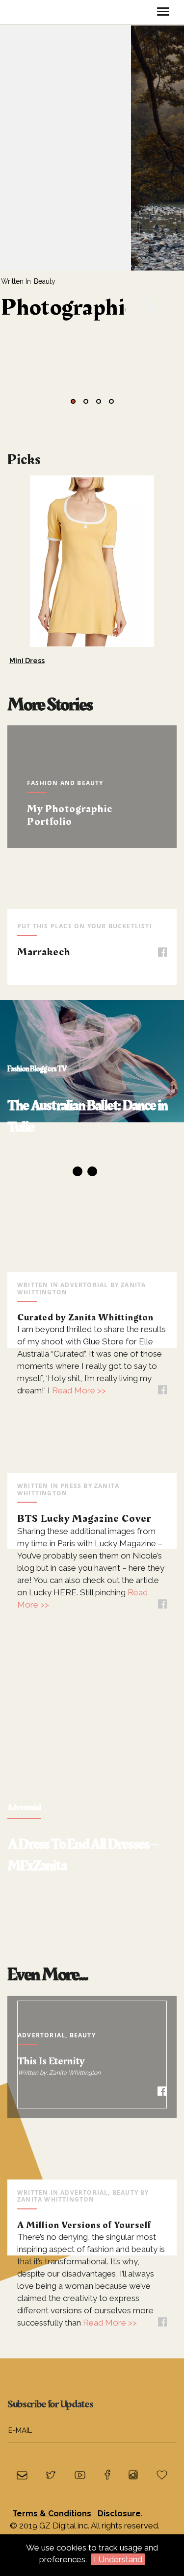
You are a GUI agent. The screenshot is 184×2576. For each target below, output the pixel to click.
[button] (73, 401)
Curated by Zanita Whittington (85, 1317)
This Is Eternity (51, 2061)
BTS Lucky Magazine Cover (84, 1519)
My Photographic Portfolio (70, 815)
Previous (20, 1093)
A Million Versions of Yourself (84, 2225)
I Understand (118, 2559)
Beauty (45, 281)
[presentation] (12, 217)
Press (71, 1486)
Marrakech (44, 952)
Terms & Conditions (52, 2514)
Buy (131, 628)
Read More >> (78, 1390)
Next (179, 556)
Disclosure (119, 2514)
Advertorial (84, 1285)
